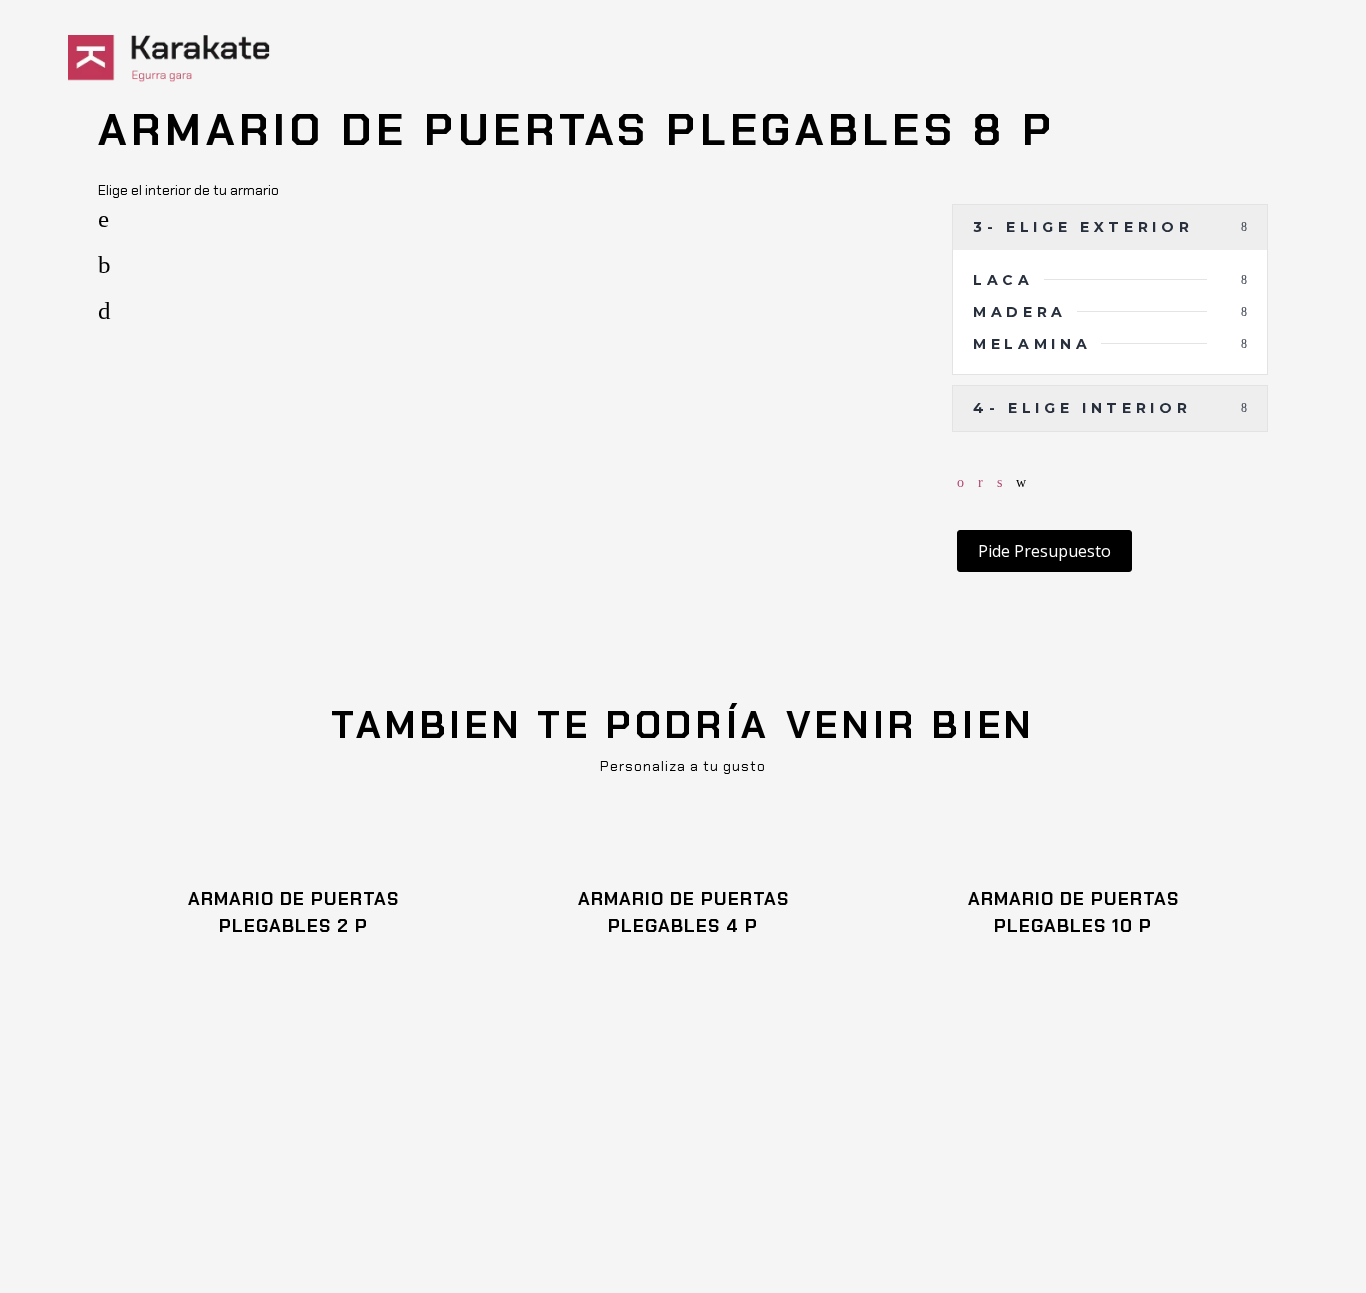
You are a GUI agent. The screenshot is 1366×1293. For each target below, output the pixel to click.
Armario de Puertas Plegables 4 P (683, 912)
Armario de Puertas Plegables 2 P (293, 912)
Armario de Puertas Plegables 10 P (1073, 912)
